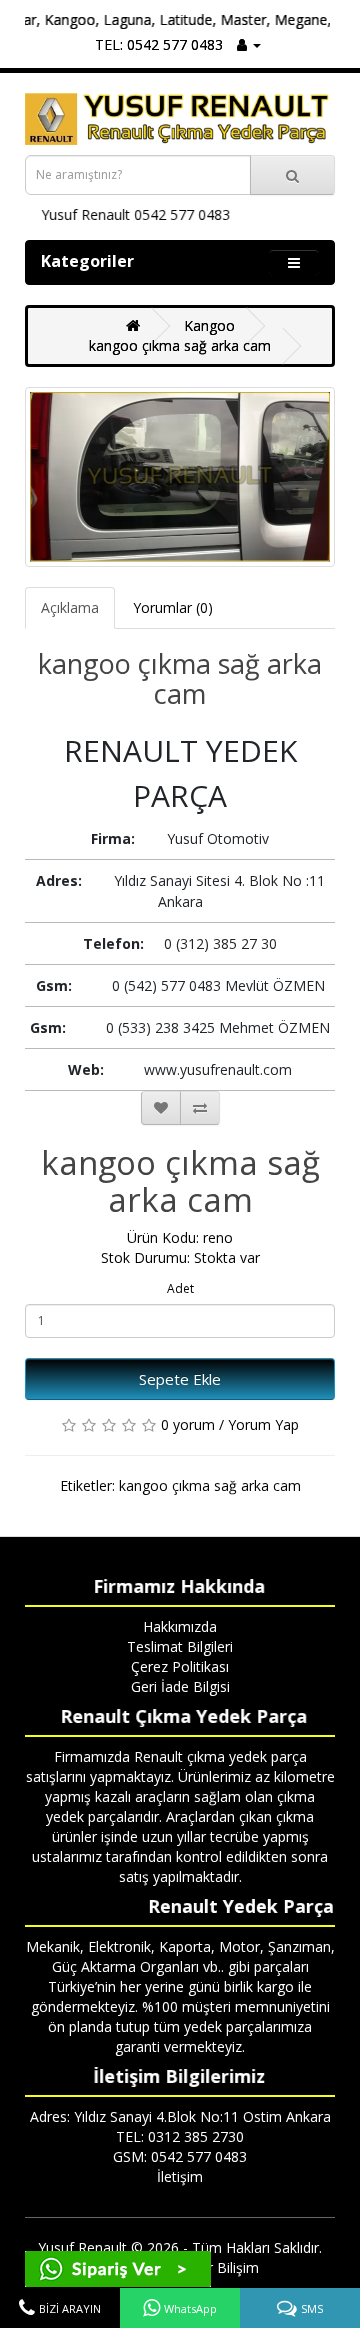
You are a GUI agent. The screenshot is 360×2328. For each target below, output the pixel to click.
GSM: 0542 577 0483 (180, 2156)
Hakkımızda (180, 1626)
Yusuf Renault (82, 2247)
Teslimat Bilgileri (180, 1646)
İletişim (180, 2176)
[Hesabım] (249, 44)
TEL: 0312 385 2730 (180, 2136)
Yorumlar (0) (173, 607)
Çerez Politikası (180, 1666)
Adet (180, 1288)
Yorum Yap (263, 1424)
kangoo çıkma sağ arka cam (180, 345)
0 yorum (188, 1424)
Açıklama (70, 607)
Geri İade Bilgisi (180, 1686)
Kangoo (209, 325)
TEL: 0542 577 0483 (159, 44)
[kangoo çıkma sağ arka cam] (180, 477)
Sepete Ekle (180, 1379)
